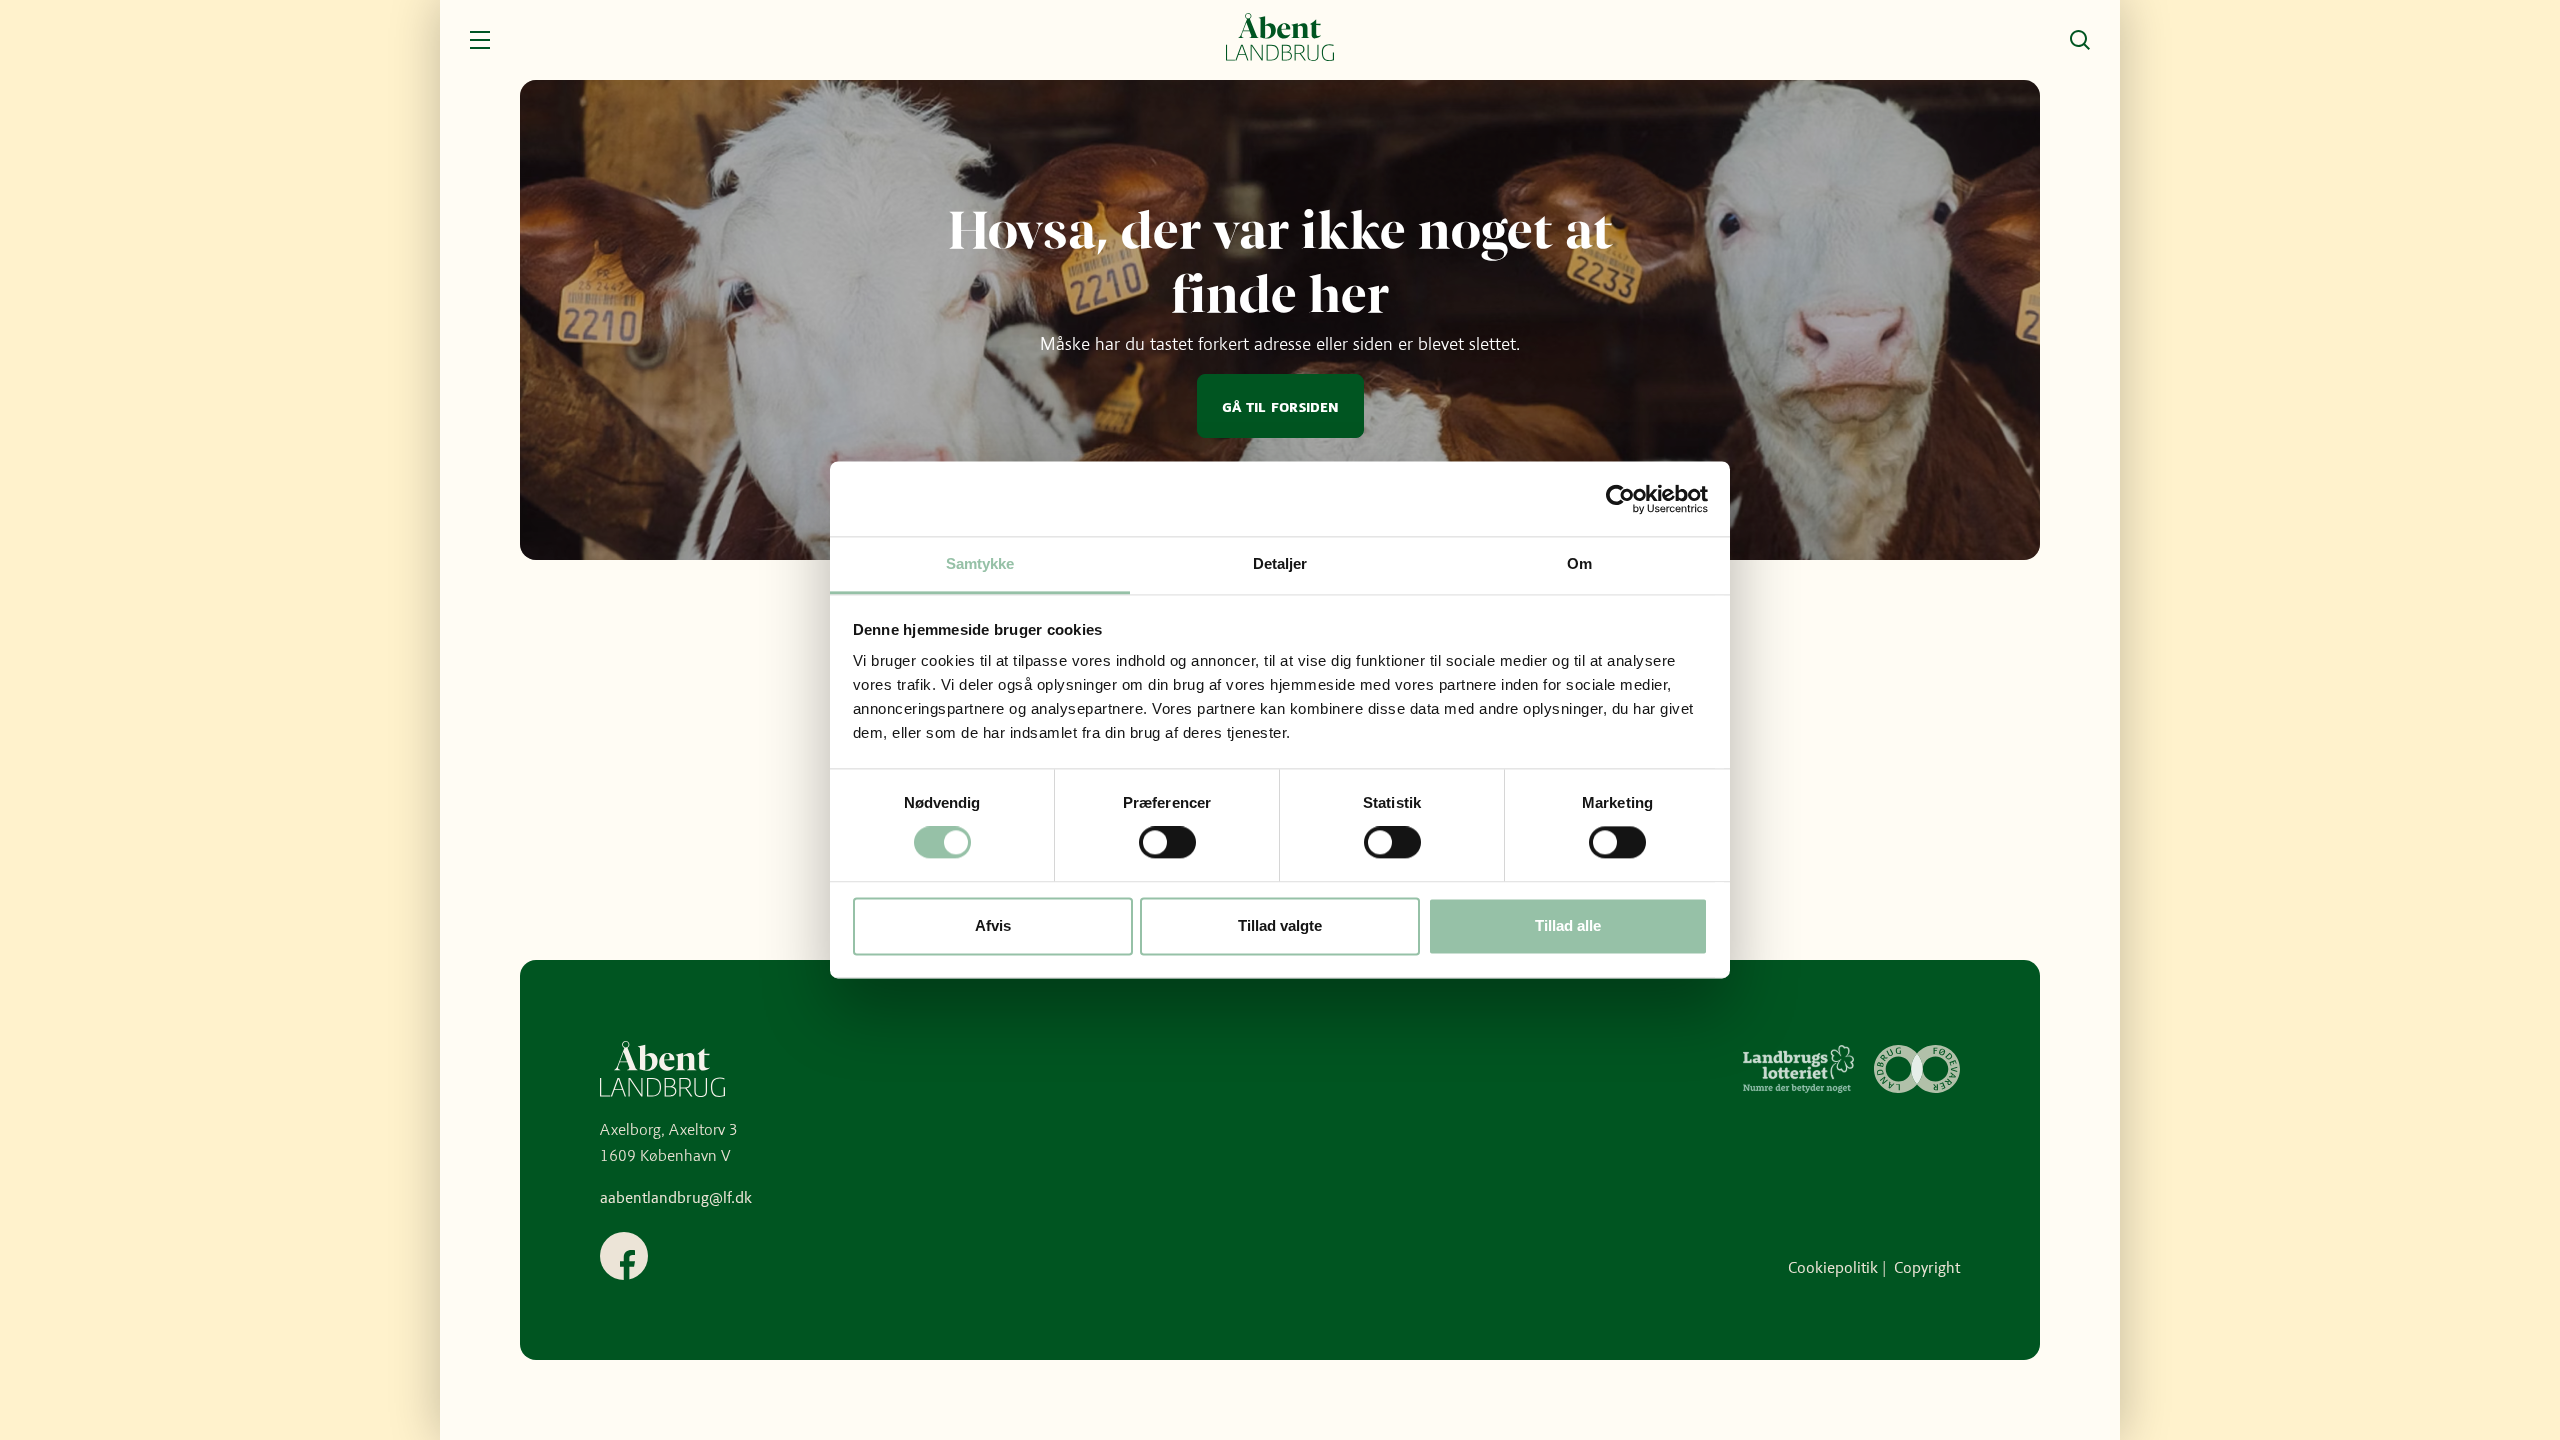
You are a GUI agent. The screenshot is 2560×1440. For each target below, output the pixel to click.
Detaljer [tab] (1280, 563)
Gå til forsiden (1280, 406)
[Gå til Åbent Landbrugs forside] (1280, 40)
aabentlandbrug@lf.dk (676, 1197)
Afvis (993, 925)
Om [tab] (1579, 563)
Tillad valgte (1280, 925)
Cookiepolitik (1833, 1267)
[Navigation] (480, 40)
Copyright (1927, 1267)
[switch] (1167, 843)
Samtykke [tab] (980, 563)
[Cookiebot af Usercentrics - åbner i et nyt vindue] (1620, 499)
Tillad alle (1568, 925)
